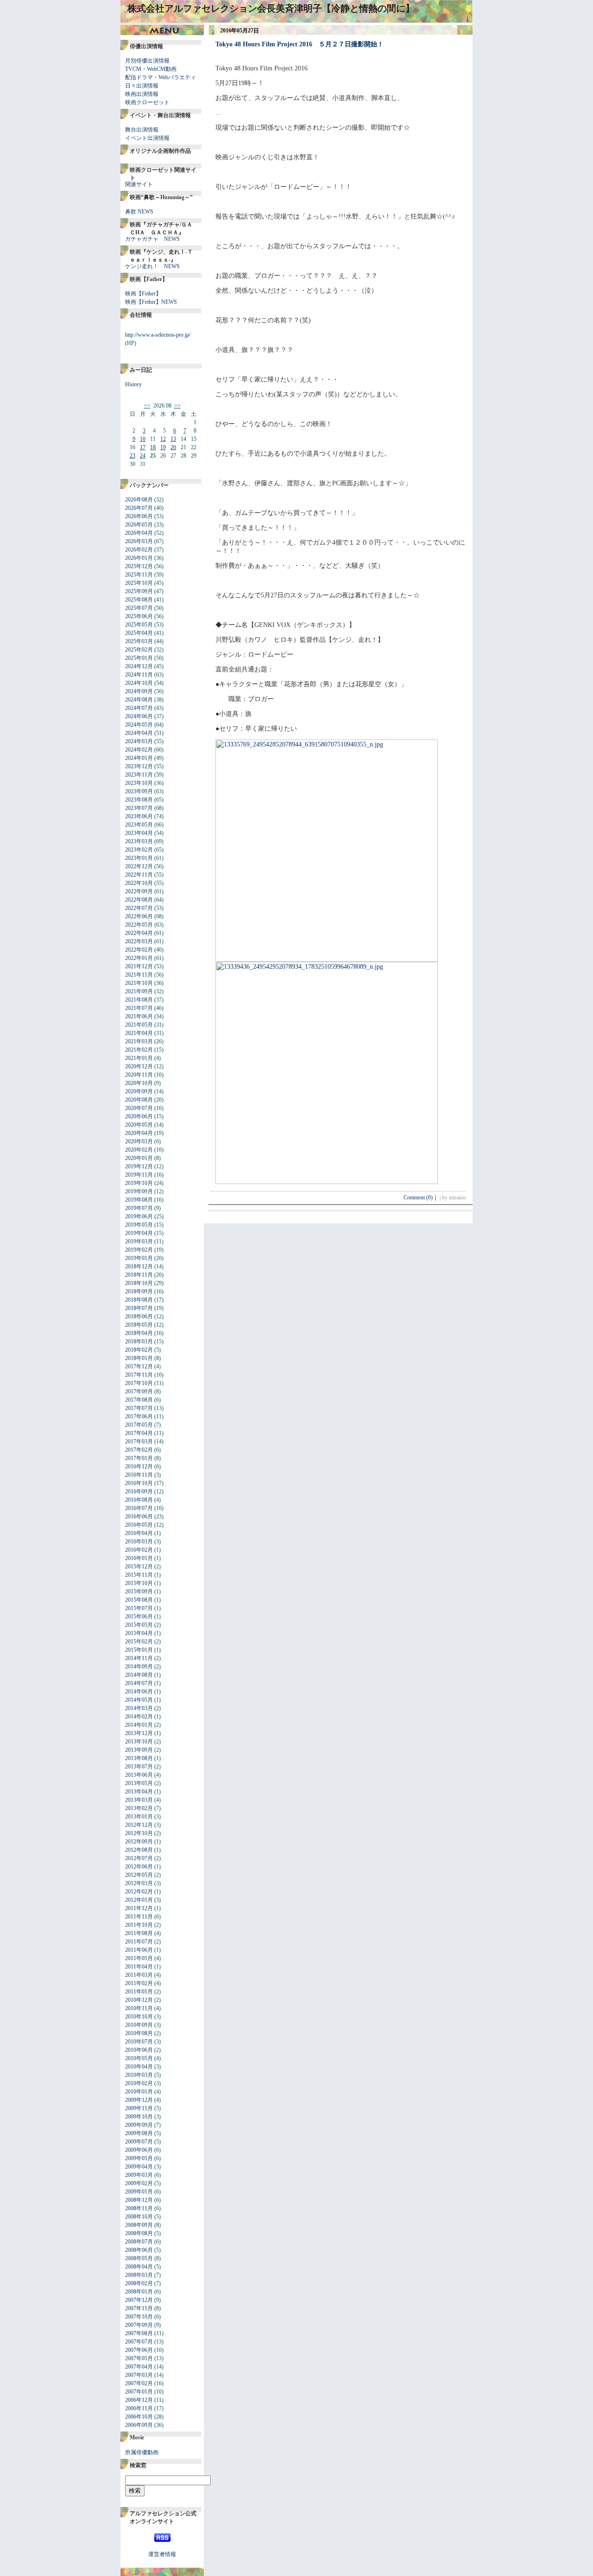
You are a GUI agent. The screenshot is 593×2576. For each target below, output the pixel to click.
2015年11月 (139, 1575)
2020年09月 (139, 1091)
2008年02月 (139, 2283)
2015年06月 (139, 1617)
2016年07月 (139, 1508)
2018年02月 (139, 1350)
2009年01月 (139, 2192)
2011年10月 (139, 1925)
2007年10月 (139, 2317)
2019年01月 (139, 1258)
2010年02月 (139, 2083)
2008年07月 (139, 2242)
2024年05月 (139, 725)
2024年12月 (139, 666)
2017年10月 (139, 1383)
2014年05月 (139, 1700)
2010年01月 (139, 2092)
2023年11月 (139, 775)
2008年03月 (139, 2275)
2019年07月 (139, 1208)
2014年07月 (139, 1683)
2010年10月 (139, 2017)
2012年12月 (139, 1825)
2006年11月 (139, 2408)
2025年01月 (139, 658)
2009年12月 (139, 2100)
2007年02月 (139, 2383)
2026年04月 (139, 533)
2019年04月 (139, 1233)
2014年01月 (139, 1725)
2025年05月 (139, 625)
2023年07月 (139, 808)
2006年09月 (139, 2425)
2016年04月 (139, 1533)
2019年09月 (139, 1191)
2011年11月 (139, 1917)
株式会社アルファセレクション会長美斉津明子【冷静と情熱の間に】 (271, 8)
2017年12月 (139, 1366)
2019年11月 (139, 1175)
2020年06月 (139, 1116)
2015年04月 (139, 1633)
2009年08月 (139, 2133)
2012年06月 (139, 1867)
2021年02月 (139, 1050)
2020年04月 (139, 1133)
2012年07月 (139, 1858)
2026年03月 (139, 541)
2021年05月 (139, 1025)
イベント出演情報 (147, 138)
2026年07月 (139, 508)
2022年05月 (139, 925)
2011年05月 (139, 1958)
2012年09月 (139, 1842)
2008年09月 (139, 2225)
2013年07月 (139, 1767)
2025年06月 (139, 616)
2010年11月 (139, 2008)
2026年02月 (139, 550)
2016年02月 (139, 1550)
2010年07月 (139, 2042)
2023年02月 (139, 850)
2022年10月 (139, 883)
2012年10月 (139, 1833)
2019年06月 (139, 1216)
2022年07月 (139, 908)
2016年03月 (139, 1542)
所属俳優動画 (142, 2452)
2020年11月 (139, 1075)
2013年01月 (139, 1817)
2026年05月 (139, 525)
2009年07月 (139, 2142)
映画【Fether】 (143, 294)
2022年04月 (139, 933)
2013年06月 (139, 1775)
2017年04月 (139, 1433)
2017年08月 (139, 1400)
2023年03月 (139, 841)
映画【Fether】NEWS (151, 302)
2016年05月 (139, 1525)
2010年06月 (139, 2050)
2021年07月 (139, 1008)
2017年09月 (139, 1391)
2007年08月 (139, 2333)
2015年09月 (139, 1592)
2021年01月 (139, 1058)
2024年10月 (139, 683)
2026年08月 (139, 500)
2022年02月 (139, 950)
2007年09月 (139, 2325)
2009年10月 (139, 2117)
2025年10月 (139, 583)
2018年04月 (139, 1333)
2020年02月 (139, 1150)
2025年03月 (139, 641)
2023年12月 (139, 766)
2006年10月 (139, 2417)
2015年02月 (139, 1642)
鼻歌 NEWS (139, 212)
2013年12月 (139, 1733)
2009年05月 (139, 2158)
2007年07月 (139, 2342)
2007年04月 (139, 2367)
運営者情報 (162, 2554)
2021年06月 (139, 1016)
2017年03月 (139, 1442)
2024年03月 (139, 741)
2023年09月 (139, 791)
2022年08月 (139, 900)
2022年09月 (139, 891)
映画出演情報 (142, 94)
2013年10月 (139, 1742)
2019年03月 (139, 1241)
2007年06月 (139, 2350)
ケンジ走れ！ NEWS (152, 266)
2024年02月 (139, 750)
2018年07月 (139, 1308)
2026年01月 (139, 558)
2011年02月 (139, 1983)
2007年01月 (139, 2392)
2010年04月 (139, 2067)
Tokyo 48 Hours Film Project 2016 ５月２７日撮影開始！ (300, 44)
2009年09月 (139, 2125)
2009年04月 (139, 2167)
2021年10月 (139, 983)
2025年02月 (139, 650)
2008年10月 (139, 2217)
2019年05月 (139, 1225)
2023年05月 (139, 825)
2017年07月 (139, 1408)
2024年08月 (139, 700)
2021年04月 (139, 1033)
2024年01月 (139, 758)
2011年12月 (139, 1908)
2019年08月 (139, 1200)
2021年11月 (139, 975)
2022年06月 (139, 916)
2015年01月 (139, 1650)
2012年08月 (139, 1850)
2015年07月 (139, 1608)
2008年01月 (139, 2292)
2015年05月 (139, 1625)
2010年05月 (139, 2058)
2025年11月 (139, 575)
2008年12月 (139, 2200)
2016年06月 (139, 1517)
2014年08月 (139, 1675)
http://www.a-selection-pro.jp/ (158, 335)
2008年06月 (139, 2250)
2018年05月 (139, 1325)
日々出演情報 (142, 86)
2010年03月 (139, 2075)
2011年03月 (139, 1975)
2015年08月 (139, 1600)
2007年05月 (139, 2358)
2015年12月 (139, 1567)
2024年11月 (139, 675)
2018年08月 (139, 1300)
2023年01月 (139, 858)
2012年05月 (139, 1875)
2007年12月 (139, 2300)
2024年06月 (139, 716)
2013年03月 (139, 1800)
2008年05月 (139, 2258)
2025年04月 (139, 633)
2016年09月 (139, 1492)
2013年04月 (139, 1792)
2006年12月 (139, 2400)
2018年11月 (139, 1275)
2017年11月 (139, 1375)
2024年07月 (139, 708)
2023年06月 (139, 816)
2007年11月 (139, 2308)
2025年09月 (139, 591)
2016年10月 (139, 1483)
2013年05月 (139, 1783)
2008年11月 (139, 2208)
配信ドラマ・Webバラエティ (161, 77)
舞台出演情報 (142, 130)
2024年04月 (139, 733)
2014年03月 (139, 1708)
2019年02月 (139, 1250)
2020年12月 (139, 1066)
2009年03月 (139, 2175)
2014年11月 (139, 1658)
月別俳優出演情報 (147, 61)
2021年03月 (139, 1041)
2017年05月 (139, 1425)
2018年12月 (139, 1266)
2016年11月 (139, 1475)
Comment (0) (421, 1197)
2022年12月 (139, 866)
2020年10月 (139, 1083)
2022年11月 (139, 875)
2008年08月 (139, 2233)
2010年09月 (139, 2025)
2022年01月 (139, 958)
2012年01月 (139, 1900)
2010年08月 (139, 2033)
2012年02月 (139, 1892)
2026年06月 (139, 516)
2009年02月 (139, 2183)
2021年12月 (139, 966)
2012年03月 (139, 1883)
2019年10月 (139, 1183)
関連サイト (139, 184)
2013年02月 (139, 1808)
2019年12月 (139, 1166)
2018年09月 (139, 1291)
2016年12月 (139, 1467)
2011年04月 (139, 1967)
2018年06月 (139, 1316)
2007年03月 (139, 2375)
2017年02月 (139, 1450)
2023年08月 (139, 800)
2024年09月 (139, 691)
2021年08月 (139, 1000)
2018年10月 (139, 1283)
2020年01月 (139, 1158)
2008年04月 (139, 2267)
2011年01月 (139, 1992)
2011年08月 (139, 1933)
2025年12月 (139, 566)
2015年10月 (139, 1583)
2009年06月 (139, 2150)
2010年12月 (139, 2000)
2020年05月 (139, 1125)
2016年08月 (139, 1500)
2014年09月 (139, 1667)
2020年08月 (139, 1100)
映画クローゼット (147, 102)
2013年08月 (139, 1758)
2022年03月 (139, 941)
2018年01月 (139, 1358)
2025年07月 (139, 608)
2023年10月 (139, 783)
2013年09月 (139, 1750)
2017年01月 (139, 1458)
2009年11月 (139, 2108)
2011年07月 (139, 1942)
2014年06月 (139, 1692)
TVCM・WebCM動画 (151, 69)
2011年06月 (139, 1950)
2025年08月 (139, 600)
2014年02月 (139, 1717)
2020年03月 (139, 1141)
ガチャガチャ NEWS (152, 239)
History (133, 384)
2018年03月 (139, 1341)
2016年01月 (139, 1558)
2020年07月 (139, 1108)
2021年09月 (139, 991)
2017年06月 (139, 1416)
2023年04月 (139, 833)
